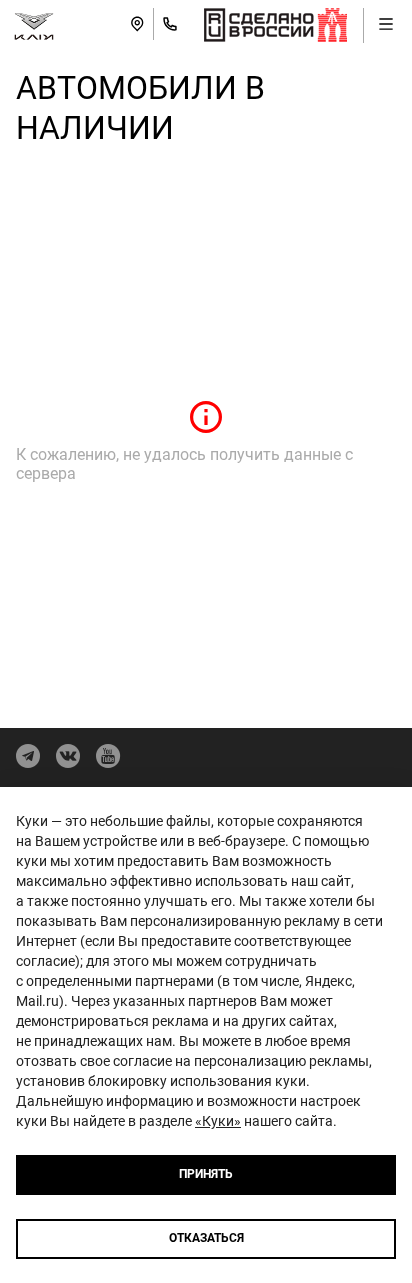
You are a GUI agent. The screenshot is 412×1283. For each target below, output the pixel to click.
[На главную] (34, 24)
